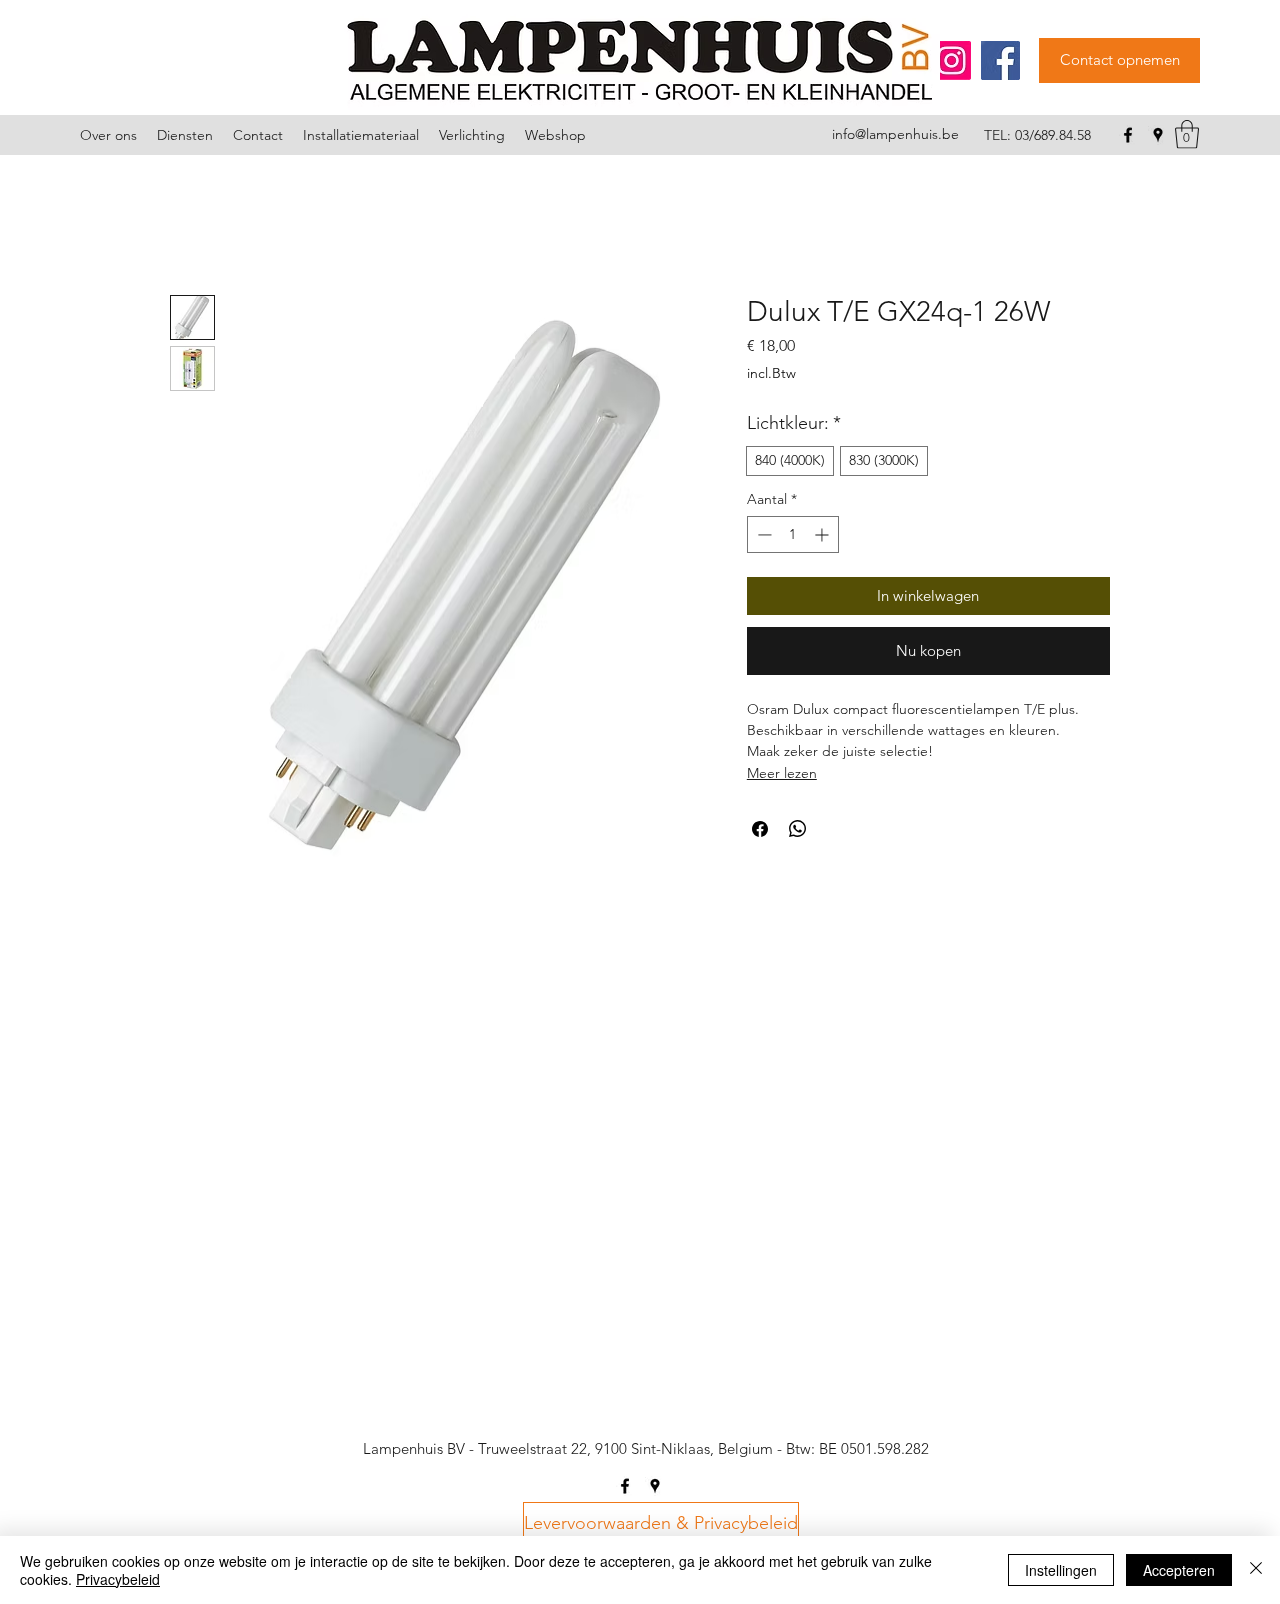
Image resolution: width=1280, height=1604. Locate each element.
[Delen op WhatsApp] (798, 829)
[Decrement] (762, 534)
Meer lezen (782, 773)
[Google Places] (1158, 135)
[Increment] (823, 534)
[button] (1187, 134)
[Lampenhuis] (951, 60)
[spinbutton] (793, 534)
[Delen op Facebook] (760, 829)
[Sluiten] (1256, 1570)
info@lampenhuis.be (895, 134)
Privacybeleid (118, 1579)
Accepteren (1179, 1570)
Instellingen (1061, 1570)
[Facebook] (1000, 60)
